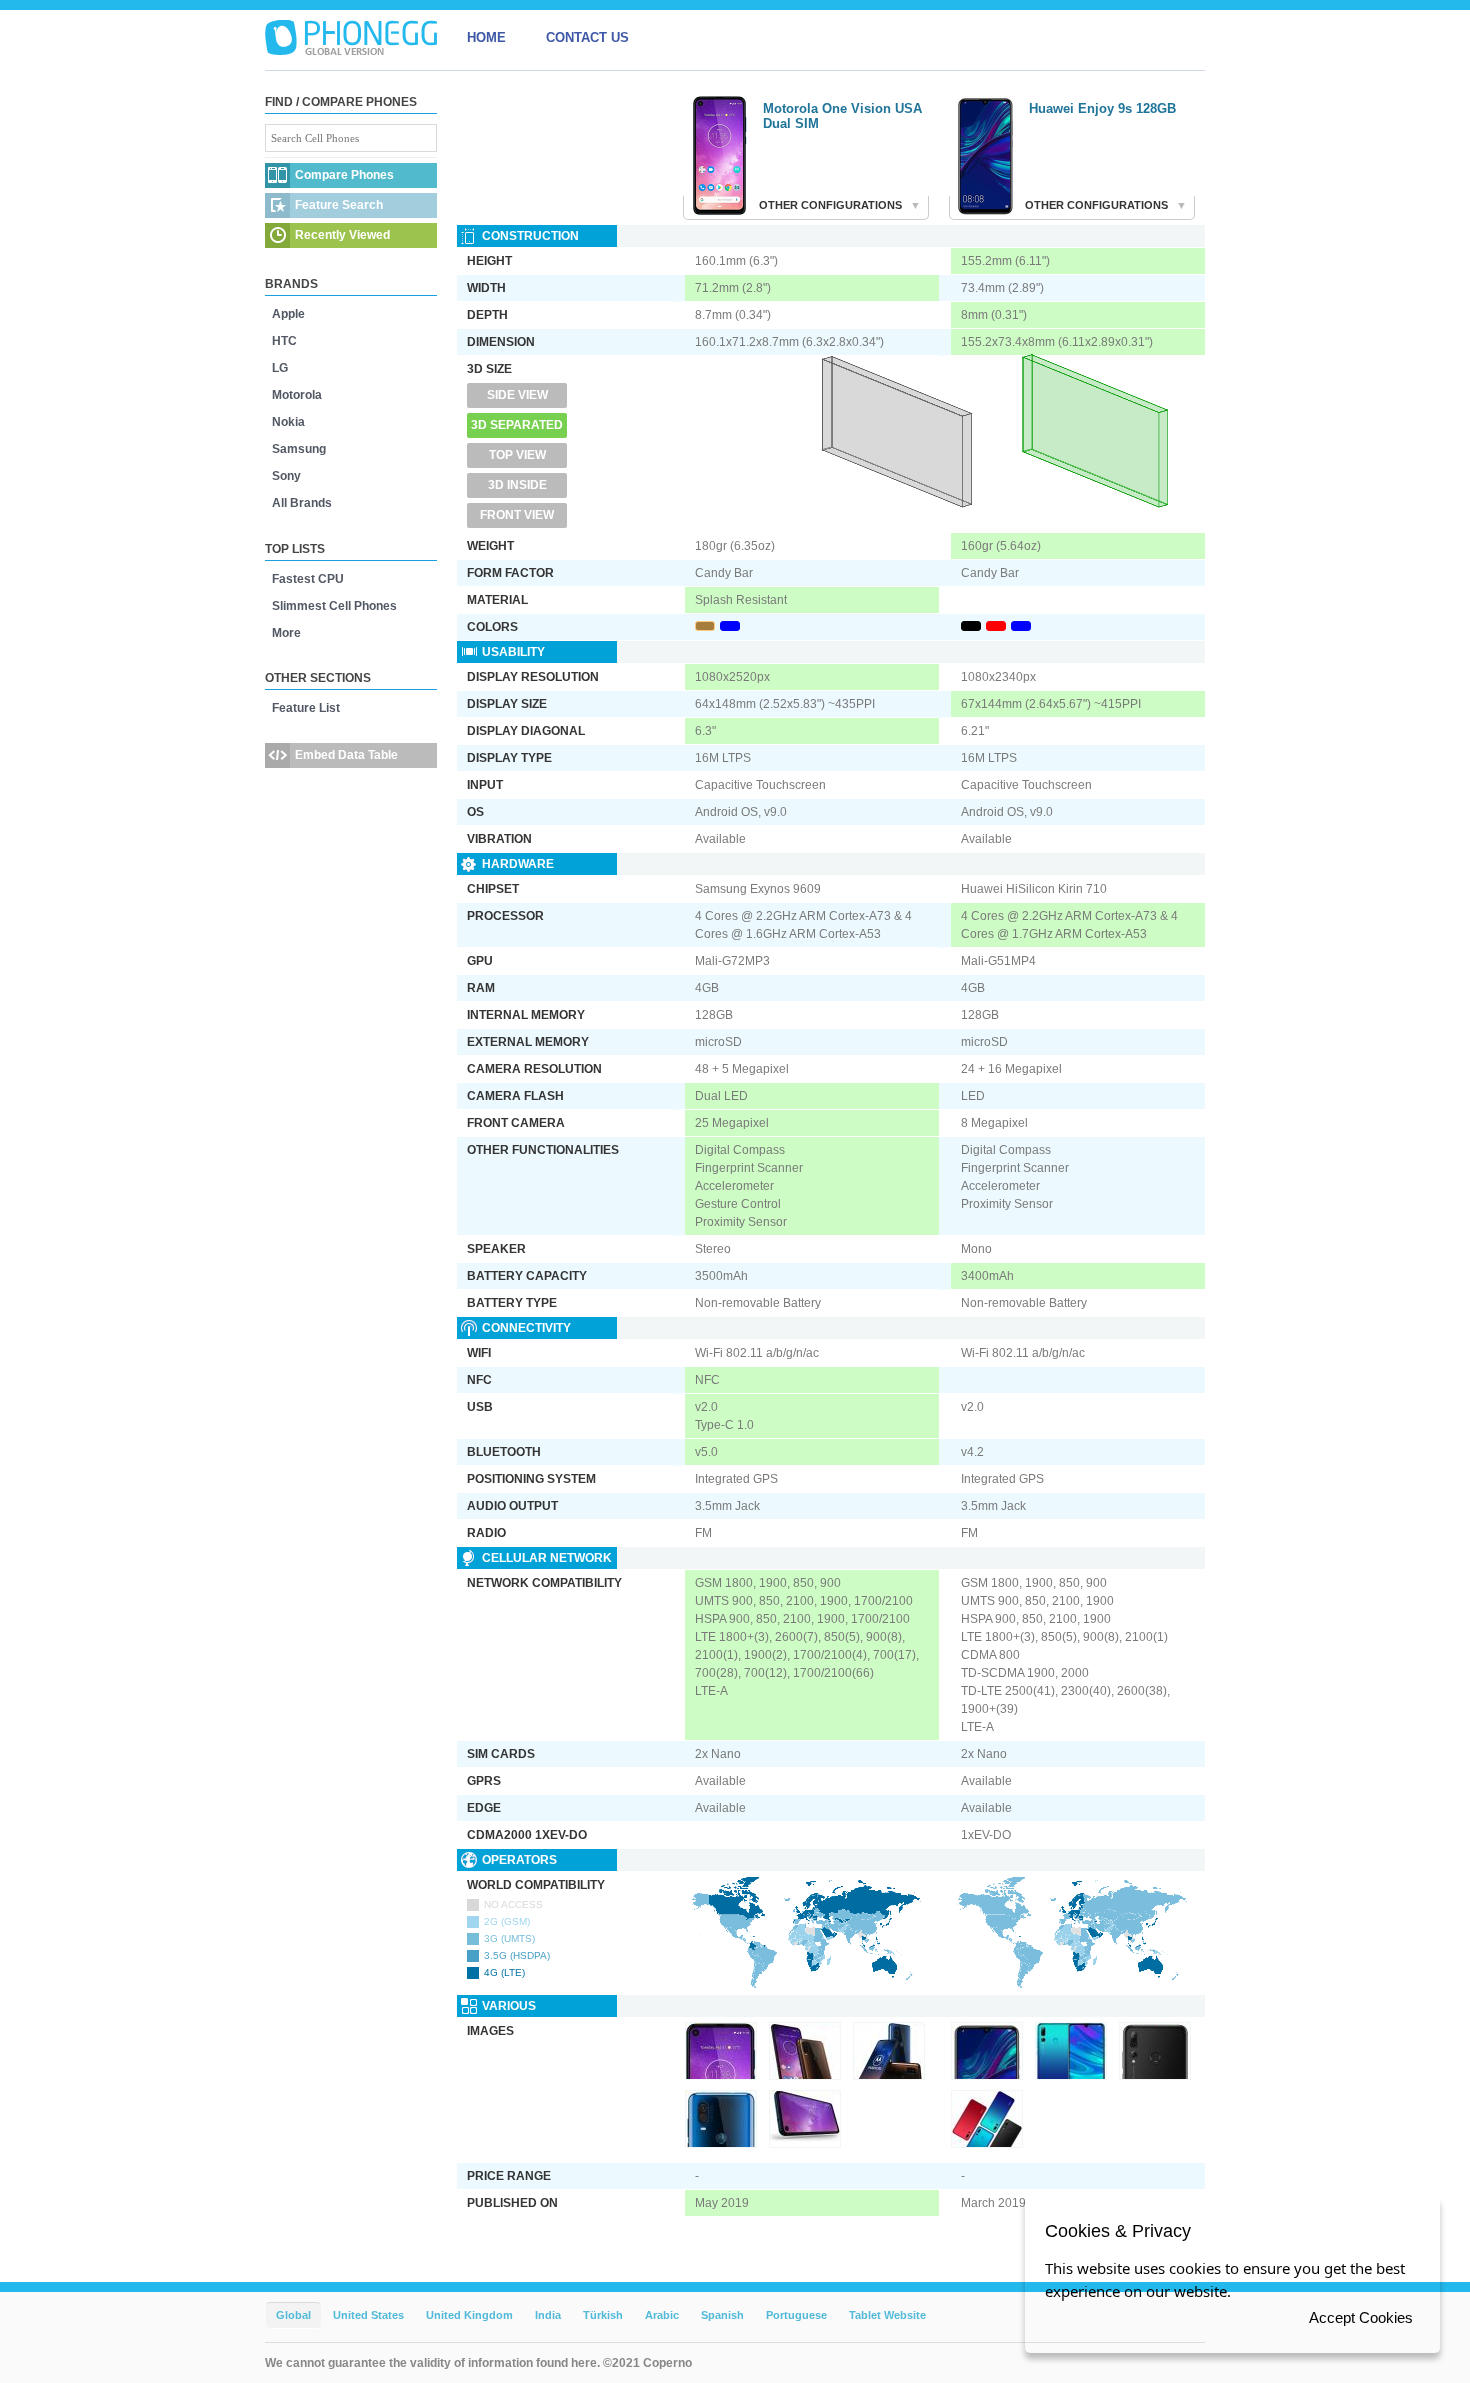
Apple (288, 314)
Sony (286, 476)
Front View (517, 515)
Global (293, 2315)
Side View (517, 395)
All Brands (302, 503)
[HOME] (351, 38)
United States (368, 2315)
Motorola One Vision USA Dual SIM (842, 116)
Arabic (662, 2315)
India (548, 2315)
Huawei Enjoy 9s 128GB (1102, 108)
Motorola (297, 395)
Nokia (288, 422)
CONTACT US (587, 37)
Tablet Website (887, 2315)
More (286, 633)
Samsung (299, 449)
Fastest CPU (308, 579)
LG (280, 368)
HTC (284, 341)
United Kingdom (469, 2315)
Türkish (603, 2315)
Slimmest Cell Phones (334, 606)
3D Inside (517, 485)
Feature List (306, 708)
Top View (517, 455)
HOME (486, 37)
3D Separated (517, 425)
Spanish (722, 2315)
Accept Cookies (1361, 2317)
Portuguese (796, 2315)
